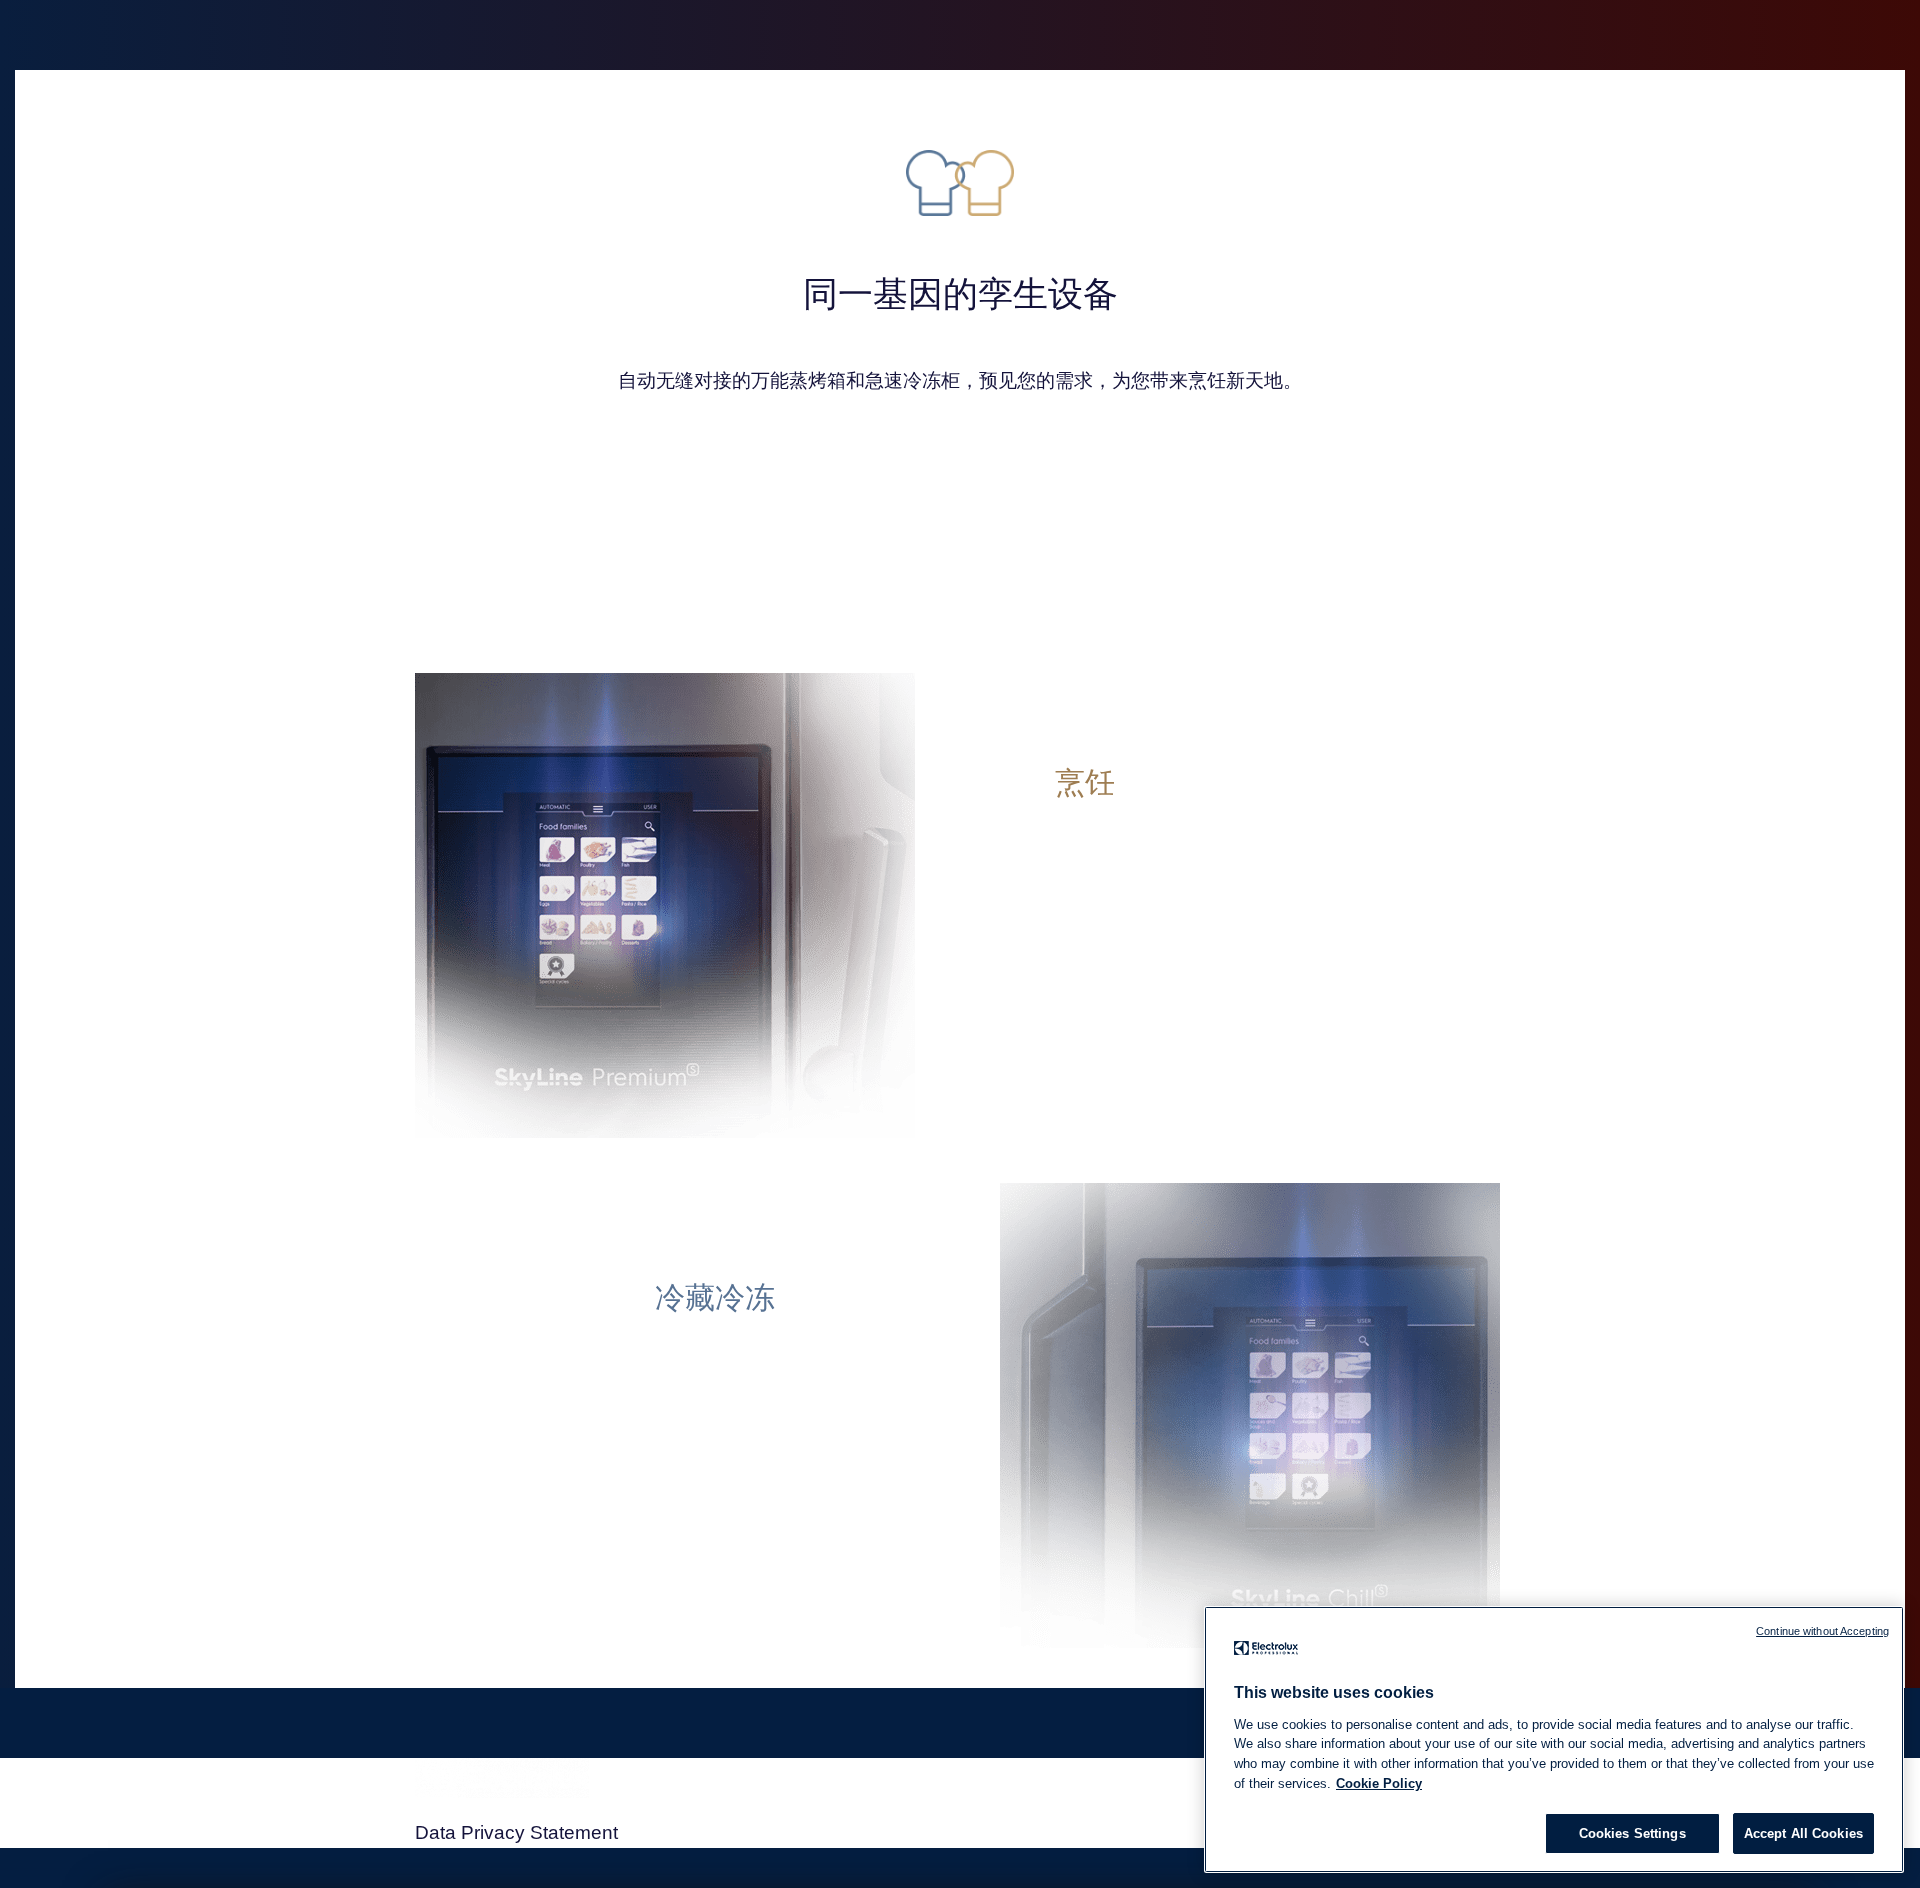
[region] (1554, 1739)
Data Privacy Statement (516, 1832)
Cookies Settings (1632, 1833)
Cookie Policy (1379, 1782)
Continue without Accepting (1822, 1631)
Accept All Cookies (1803, 1833)
